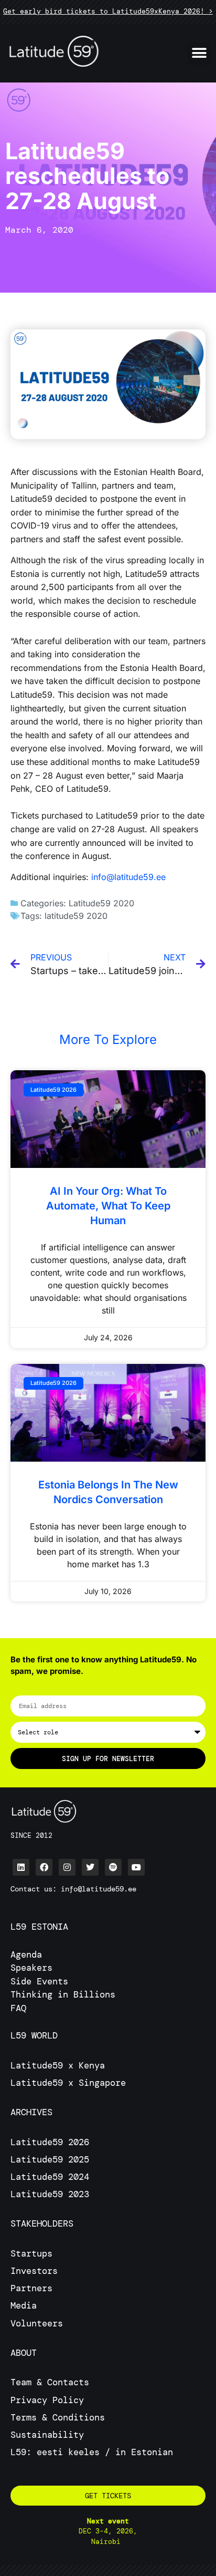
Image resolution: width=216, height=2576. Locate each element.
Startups (31, 2253)
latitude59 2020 (76, 916)
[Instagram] (67, 1867)
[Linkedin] (21, 1867)
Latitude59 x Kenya (58, 2065)
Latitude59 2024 (50, 2177)
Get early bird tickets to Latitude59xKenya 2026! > (108, 11)
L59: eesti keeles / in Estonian (92, 2452)
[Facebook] (44, 1867)
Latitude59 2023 (50, 2194)
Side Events (39, 1981)
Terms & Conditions (58, 2417)
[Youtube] (136, 1867)
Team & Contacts (50, 2382)
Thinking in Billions (63, 1994)
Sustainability (47, 2435)
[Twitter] (90, 1867)
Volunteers (37, 2323)
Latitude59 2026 (50, 2142)
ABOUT (24, 2353)
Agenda (26, 1954)
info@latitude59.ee (128, 877)
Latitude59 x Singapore (71, 2083)
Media (24, 2305)
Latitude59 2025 (50, 2159)
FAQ (18, 2008)
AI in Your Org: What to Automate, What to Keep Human (108, 1206)
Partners (31, 2288)
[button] (199, 53)
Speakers (31, 1968)
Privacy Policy (47, 2400)
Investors (34, 2271)
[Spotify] (113, 1867)
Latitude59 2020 (101, 903)
